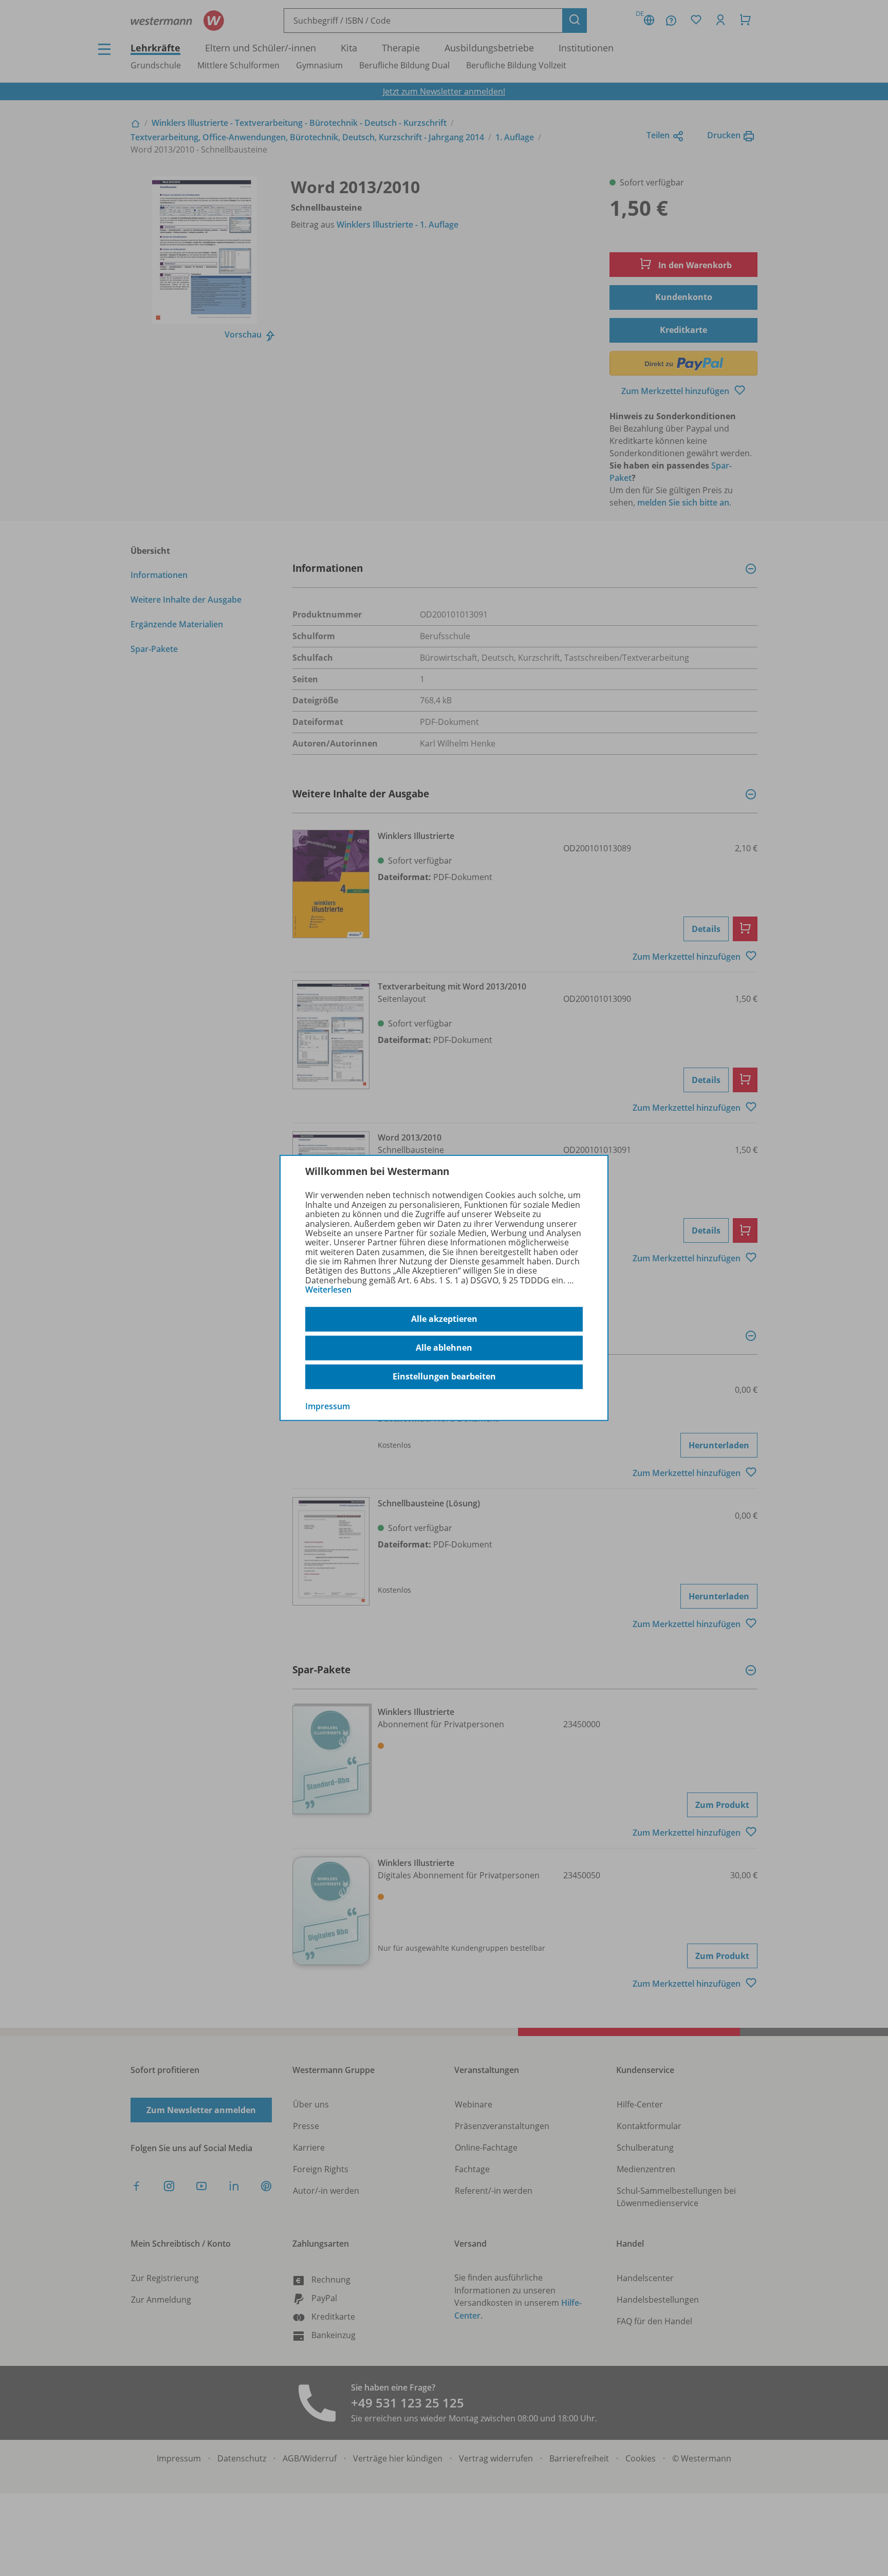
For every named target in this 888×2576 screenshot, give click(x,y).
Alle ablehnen (444, 1348)
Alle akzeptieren (444, 1319)
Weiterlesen (328, 1290)
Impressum (328, 1406)
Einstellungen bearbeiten (444, 1376)
